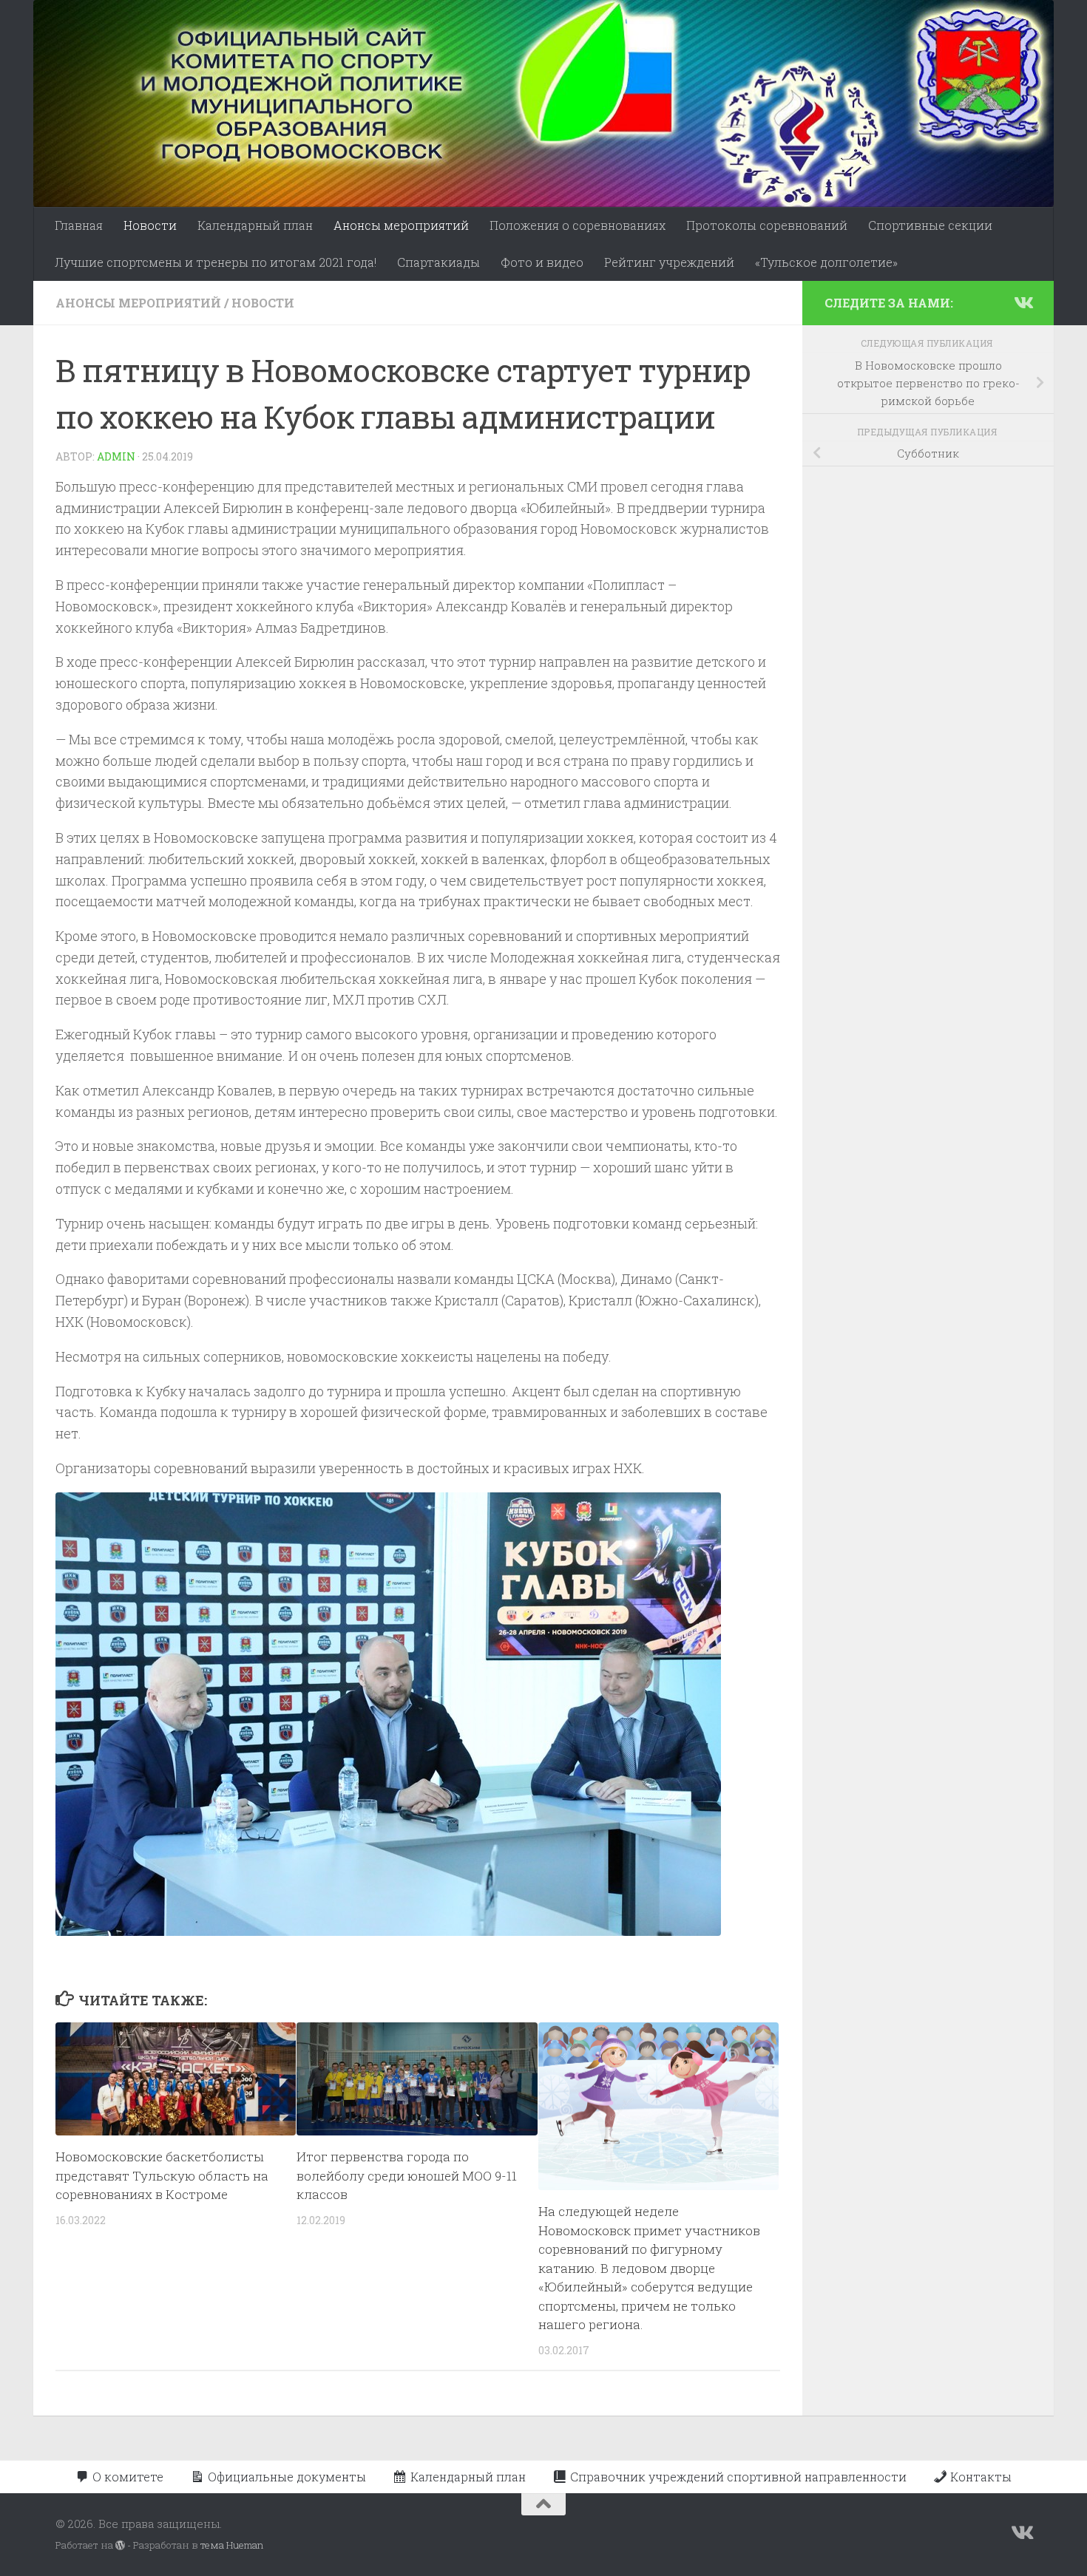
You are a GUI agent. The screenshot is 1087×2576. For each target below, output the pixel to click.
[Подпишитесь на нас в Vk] (1023, 302)
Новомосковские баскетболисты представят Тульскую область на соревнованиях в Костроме (162, 2175)
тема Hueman (232, 2545)
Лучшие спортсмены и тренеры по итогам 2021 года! (216, 262)
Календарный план (255, 225)
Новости (150, 225)
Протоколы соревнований (767, 225)
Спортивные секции (930, 225)
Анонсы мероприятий (401, 225)
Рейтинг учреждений (669, 262)
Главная (79, 225)
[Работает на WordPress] (120, 2545)
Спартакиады (438, 262)
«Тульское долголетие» (826, 262)
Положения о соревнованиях (578, 225)
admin (116, 456)
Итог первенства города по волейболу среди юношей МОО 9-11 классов (407, 2175)
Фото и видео (542, 262)
